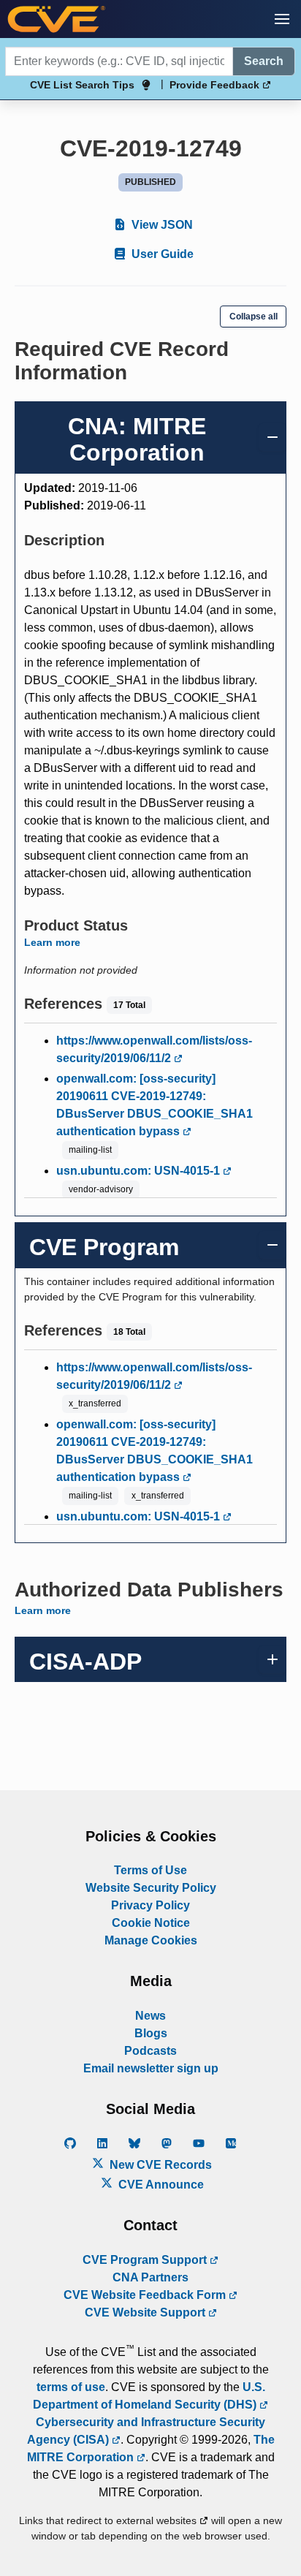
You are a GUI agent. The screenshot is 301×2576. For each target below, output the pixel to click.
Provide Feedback (216, 85)
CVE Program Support (146, 2260)
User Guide (161, 254)
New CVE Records (159, 2165)
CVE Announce (160, 2185)
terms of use (71, 2387)
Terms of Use (150, 1870)
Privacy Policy (150, 1905)
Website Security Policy (151, 1888)
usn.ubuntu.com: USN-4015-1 (140, 1171)
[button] (282, 19)
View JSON (161, 225)
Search (264, 61)
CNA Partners (150, 2277)
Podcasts (150, 2051)
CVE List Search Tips (82, 85)
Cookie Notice (151, 1923)
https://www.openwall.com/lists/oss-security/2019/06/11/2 (154, 1049)
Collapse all (254, 317)
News (150, 2016)
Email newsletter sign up (151, 2068)
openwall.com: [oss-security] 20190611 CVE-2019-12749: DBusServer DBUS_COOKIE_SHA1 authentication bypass (155, 1105)
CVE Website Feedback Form (146, 2295)
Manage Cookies (151, 1940)
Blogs (151, 2033)
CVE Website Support (146, 2312)
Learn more (52, 942)
